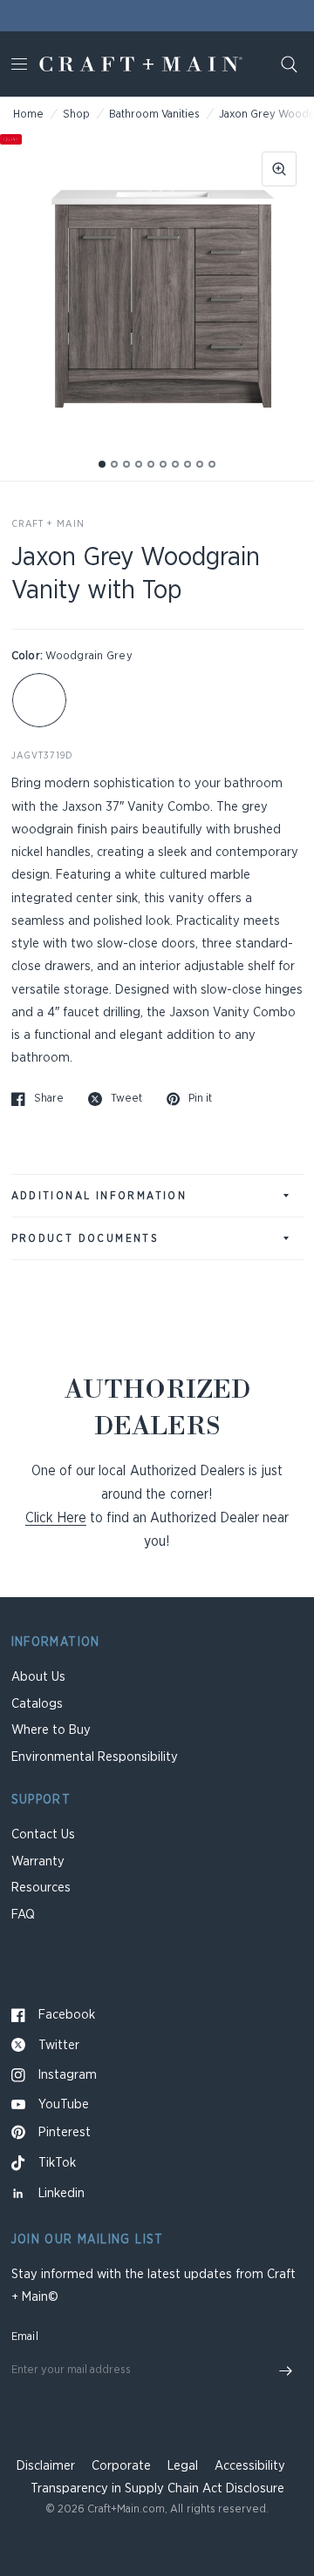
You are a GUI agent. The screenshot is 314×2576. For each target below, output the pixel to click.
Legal (183, 2466)
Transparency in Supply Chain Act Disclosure (157, 2488)
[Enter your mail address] (286, 2371)
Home (28, 115)
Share (49, 1099)
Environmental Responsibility (95, 1757)
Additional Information (99, 1196)
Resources (41, 1888)
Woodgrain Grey (39, 700)
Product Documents (85, 1238)
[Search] (289, 64)
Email (25, 2337)
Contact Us (43, 1834)
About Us (38, 1677)
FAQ (23, 1915)
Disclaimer (46, 2466)
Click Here (56, 1518)
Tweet (126, 1099)
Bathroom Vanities (154, 115)
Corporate (121, 2466)
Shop (76, 115)
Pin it (200, 1099)
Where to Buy (51, 1730)
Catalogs (37, 1704)
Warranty (38, 1861)
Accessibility (250, 2466)
